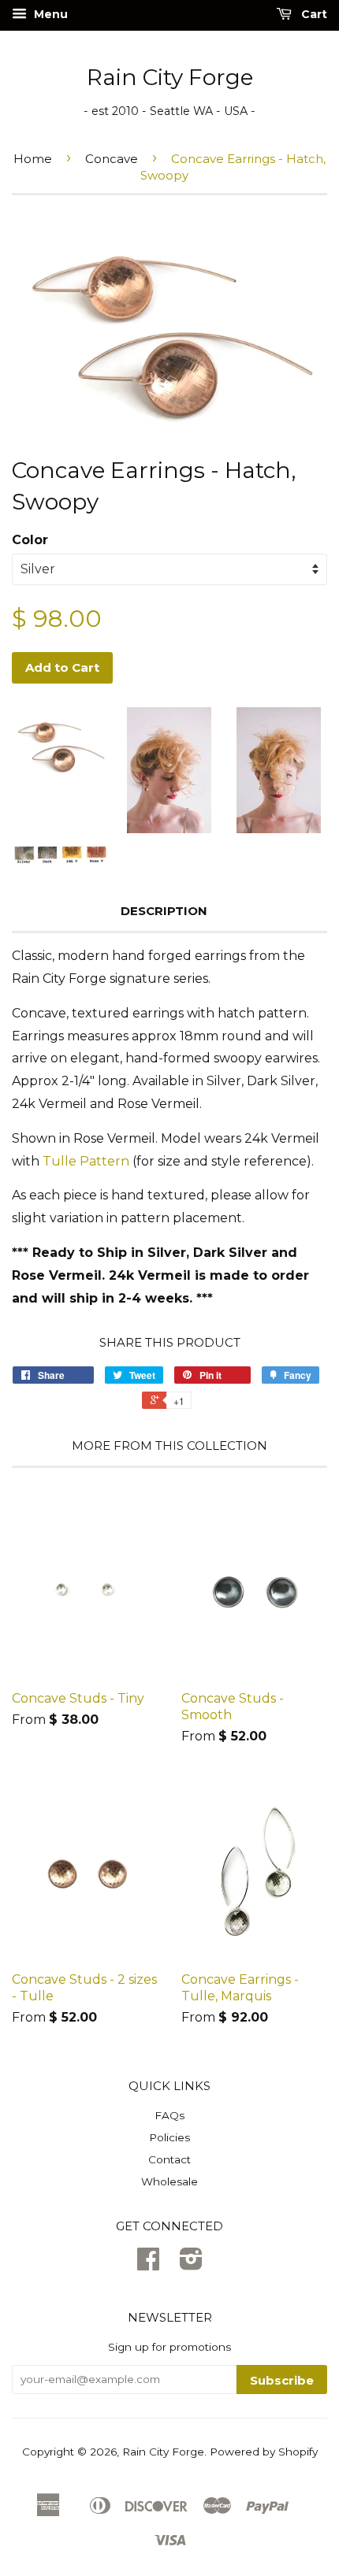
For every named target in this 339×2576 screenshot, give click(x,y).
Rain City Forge (170, 77)
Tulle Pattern (86, 1161)
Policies (169, 2137)
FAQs (169, 2115)
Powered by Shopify (264, 2452)
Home (33, 159)
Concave (112, 159)
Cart (313, 14)
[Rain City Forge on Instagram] (191, 2264)
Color (30, 540)
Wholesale (169, 2181)
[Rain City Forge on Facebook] (148, 2264)
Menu (49, 14)
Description (164, 911)
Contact (169, 2159)
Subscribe (282, 2380)
